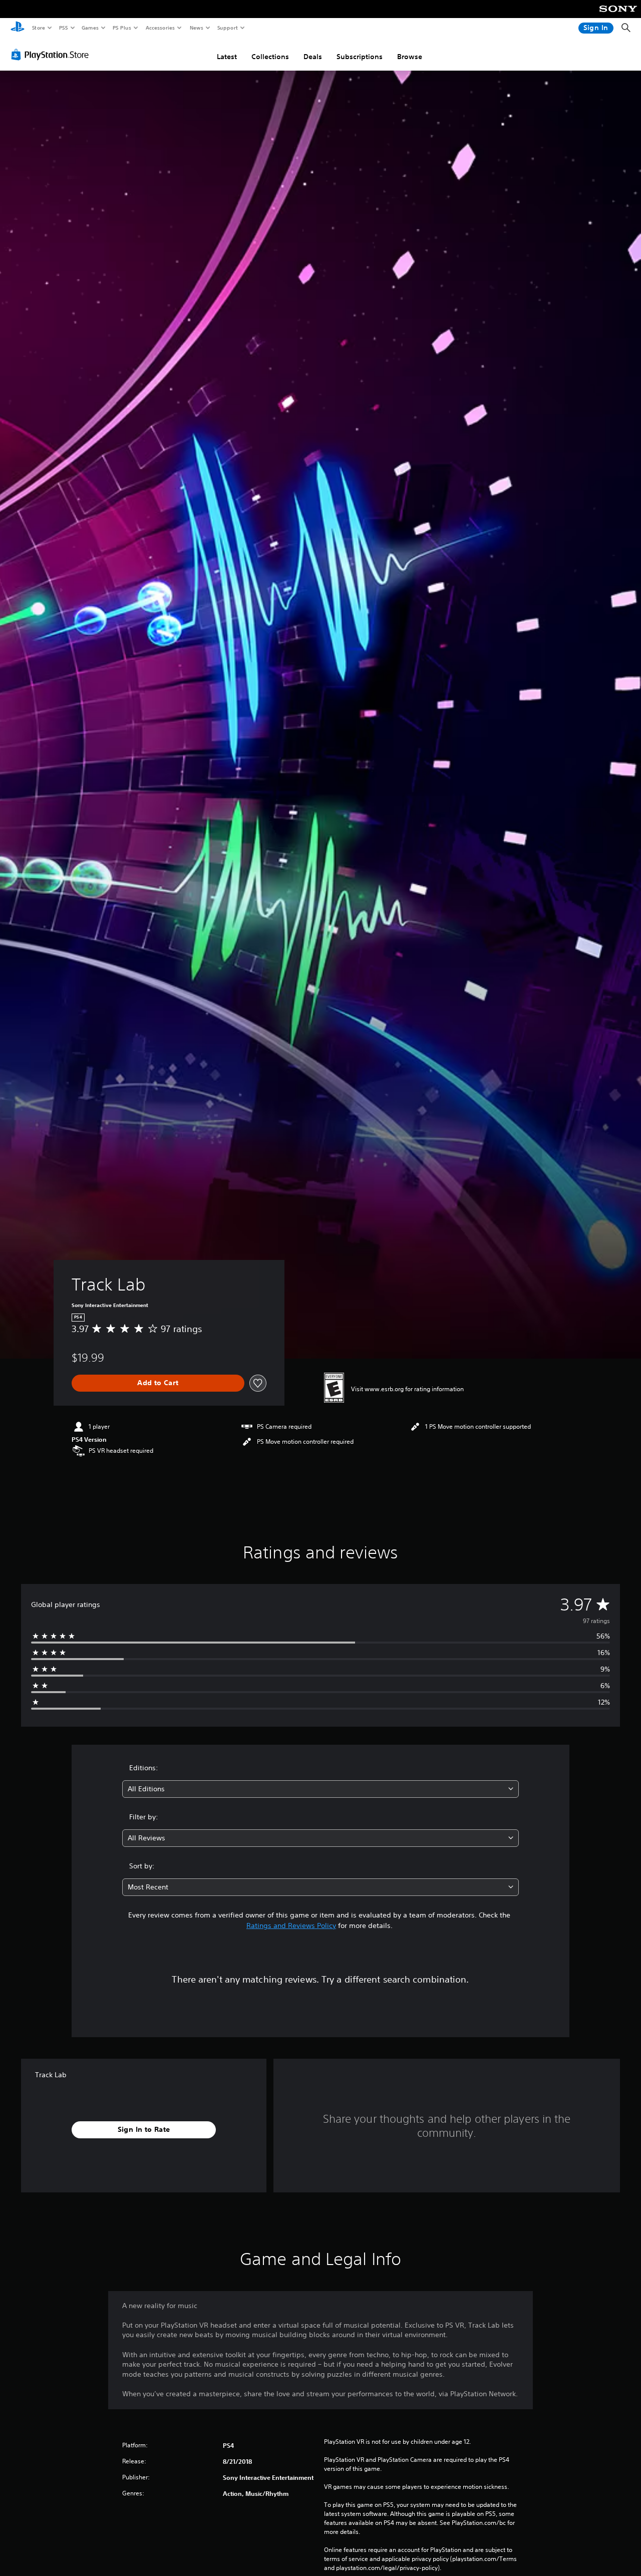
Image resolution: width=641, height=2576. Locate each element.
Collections (270, 57)
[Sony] (618, 16)
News (197, 28)
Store (38, 28)
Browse (410, 57)
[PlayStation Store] (52, 55)
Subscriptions (360, 57)
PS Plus (122, 28)
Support (227, 28)
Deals (313, 57)
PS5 (63, 28)
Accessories (160, 28)
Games (90, 28)
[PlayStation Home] (18, 28)
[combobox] (321, 1789)
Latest (227, 57)
